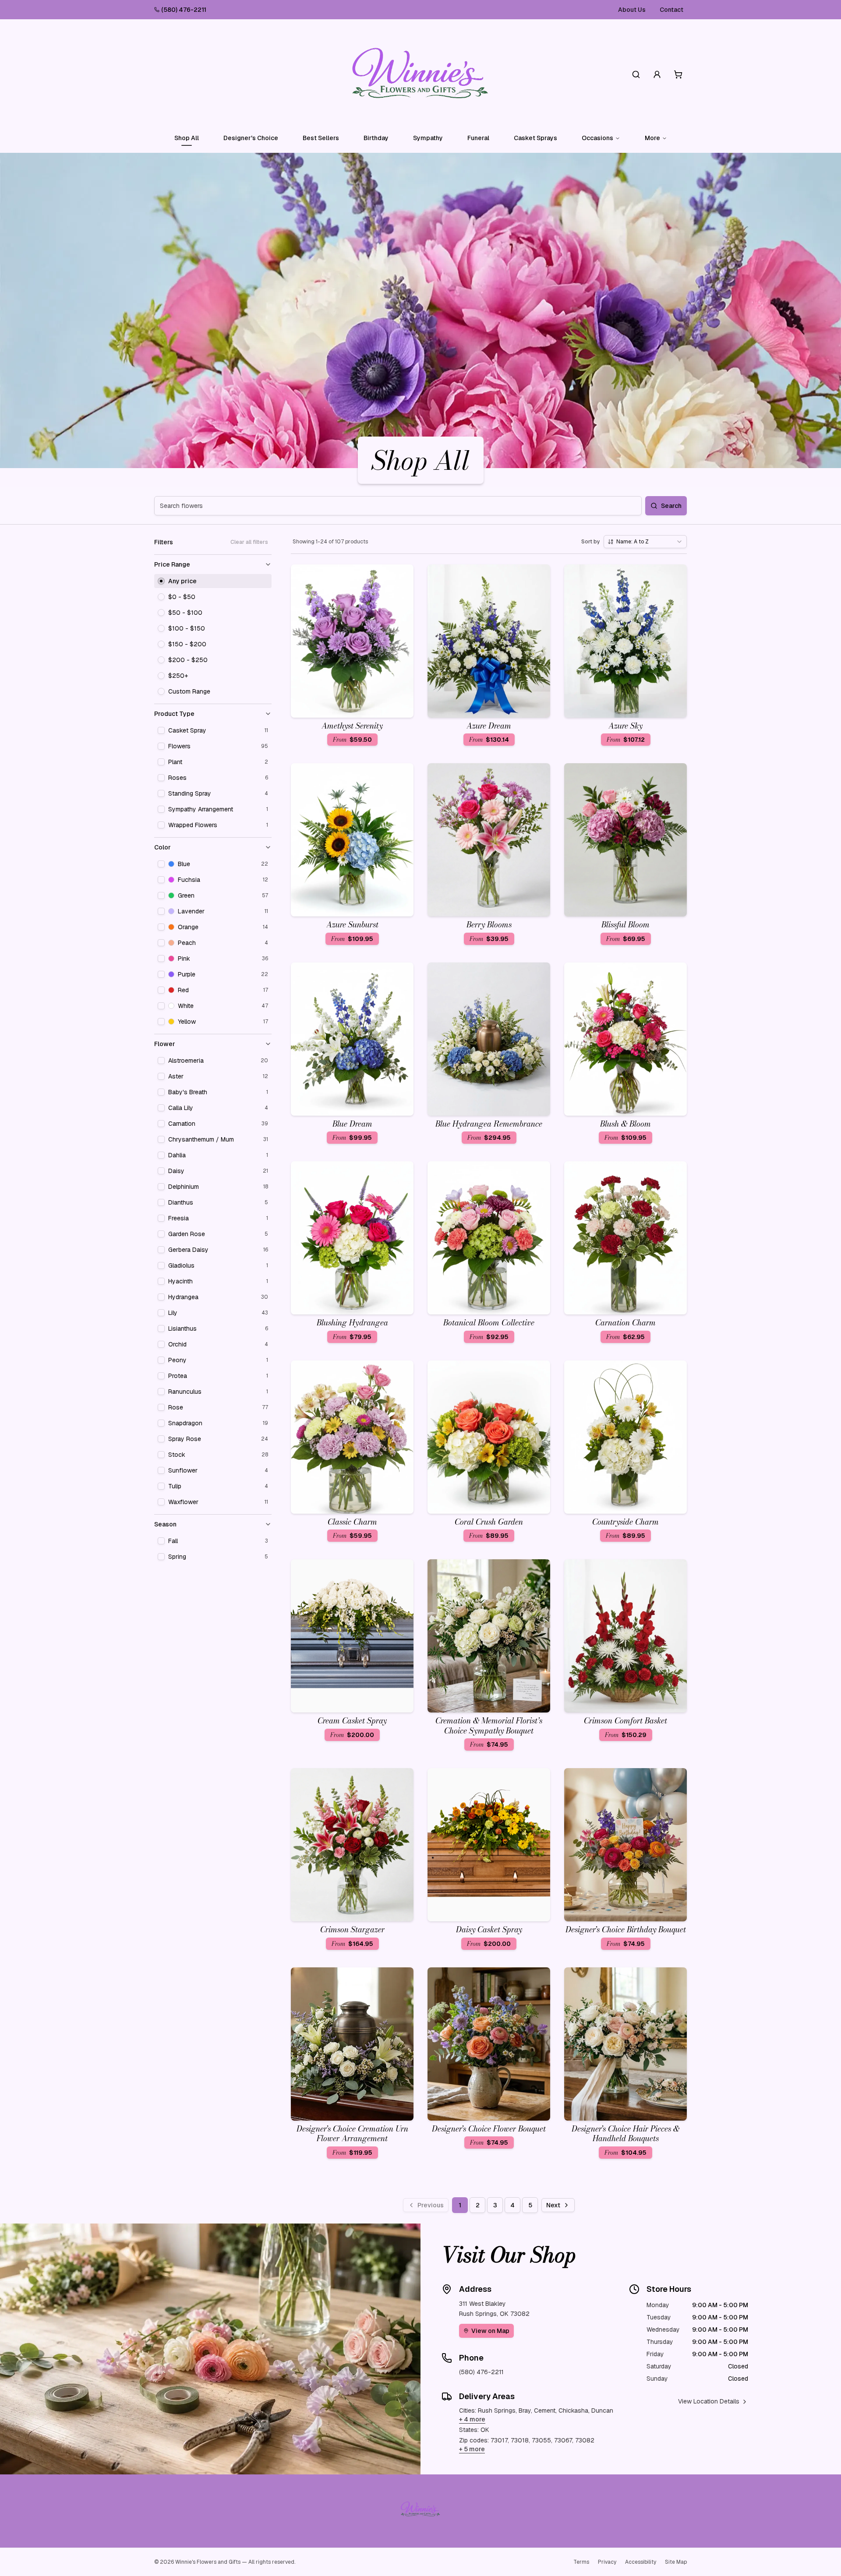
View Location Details (709, 2401)
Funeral (478, 138)
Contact (671, 10)
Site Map (676, 2562)
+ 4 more (472, 2419)
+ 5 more (472, 2449)
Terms (581, 2562)
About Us (632, 10)
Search (671, 506)
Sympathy (428, 138)
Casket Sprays (535, 138)
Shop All (187, 138)
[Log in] (657, 74)
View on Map (490, 2331)
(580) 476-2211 (184, 10)
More (652, 138)
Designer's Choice (251, 138)
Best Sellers (321, 138)
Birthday (376, 138)
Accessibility (641, 2562)
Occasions (597, 138)
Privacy (607, 2562)
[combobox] (645, 542)
